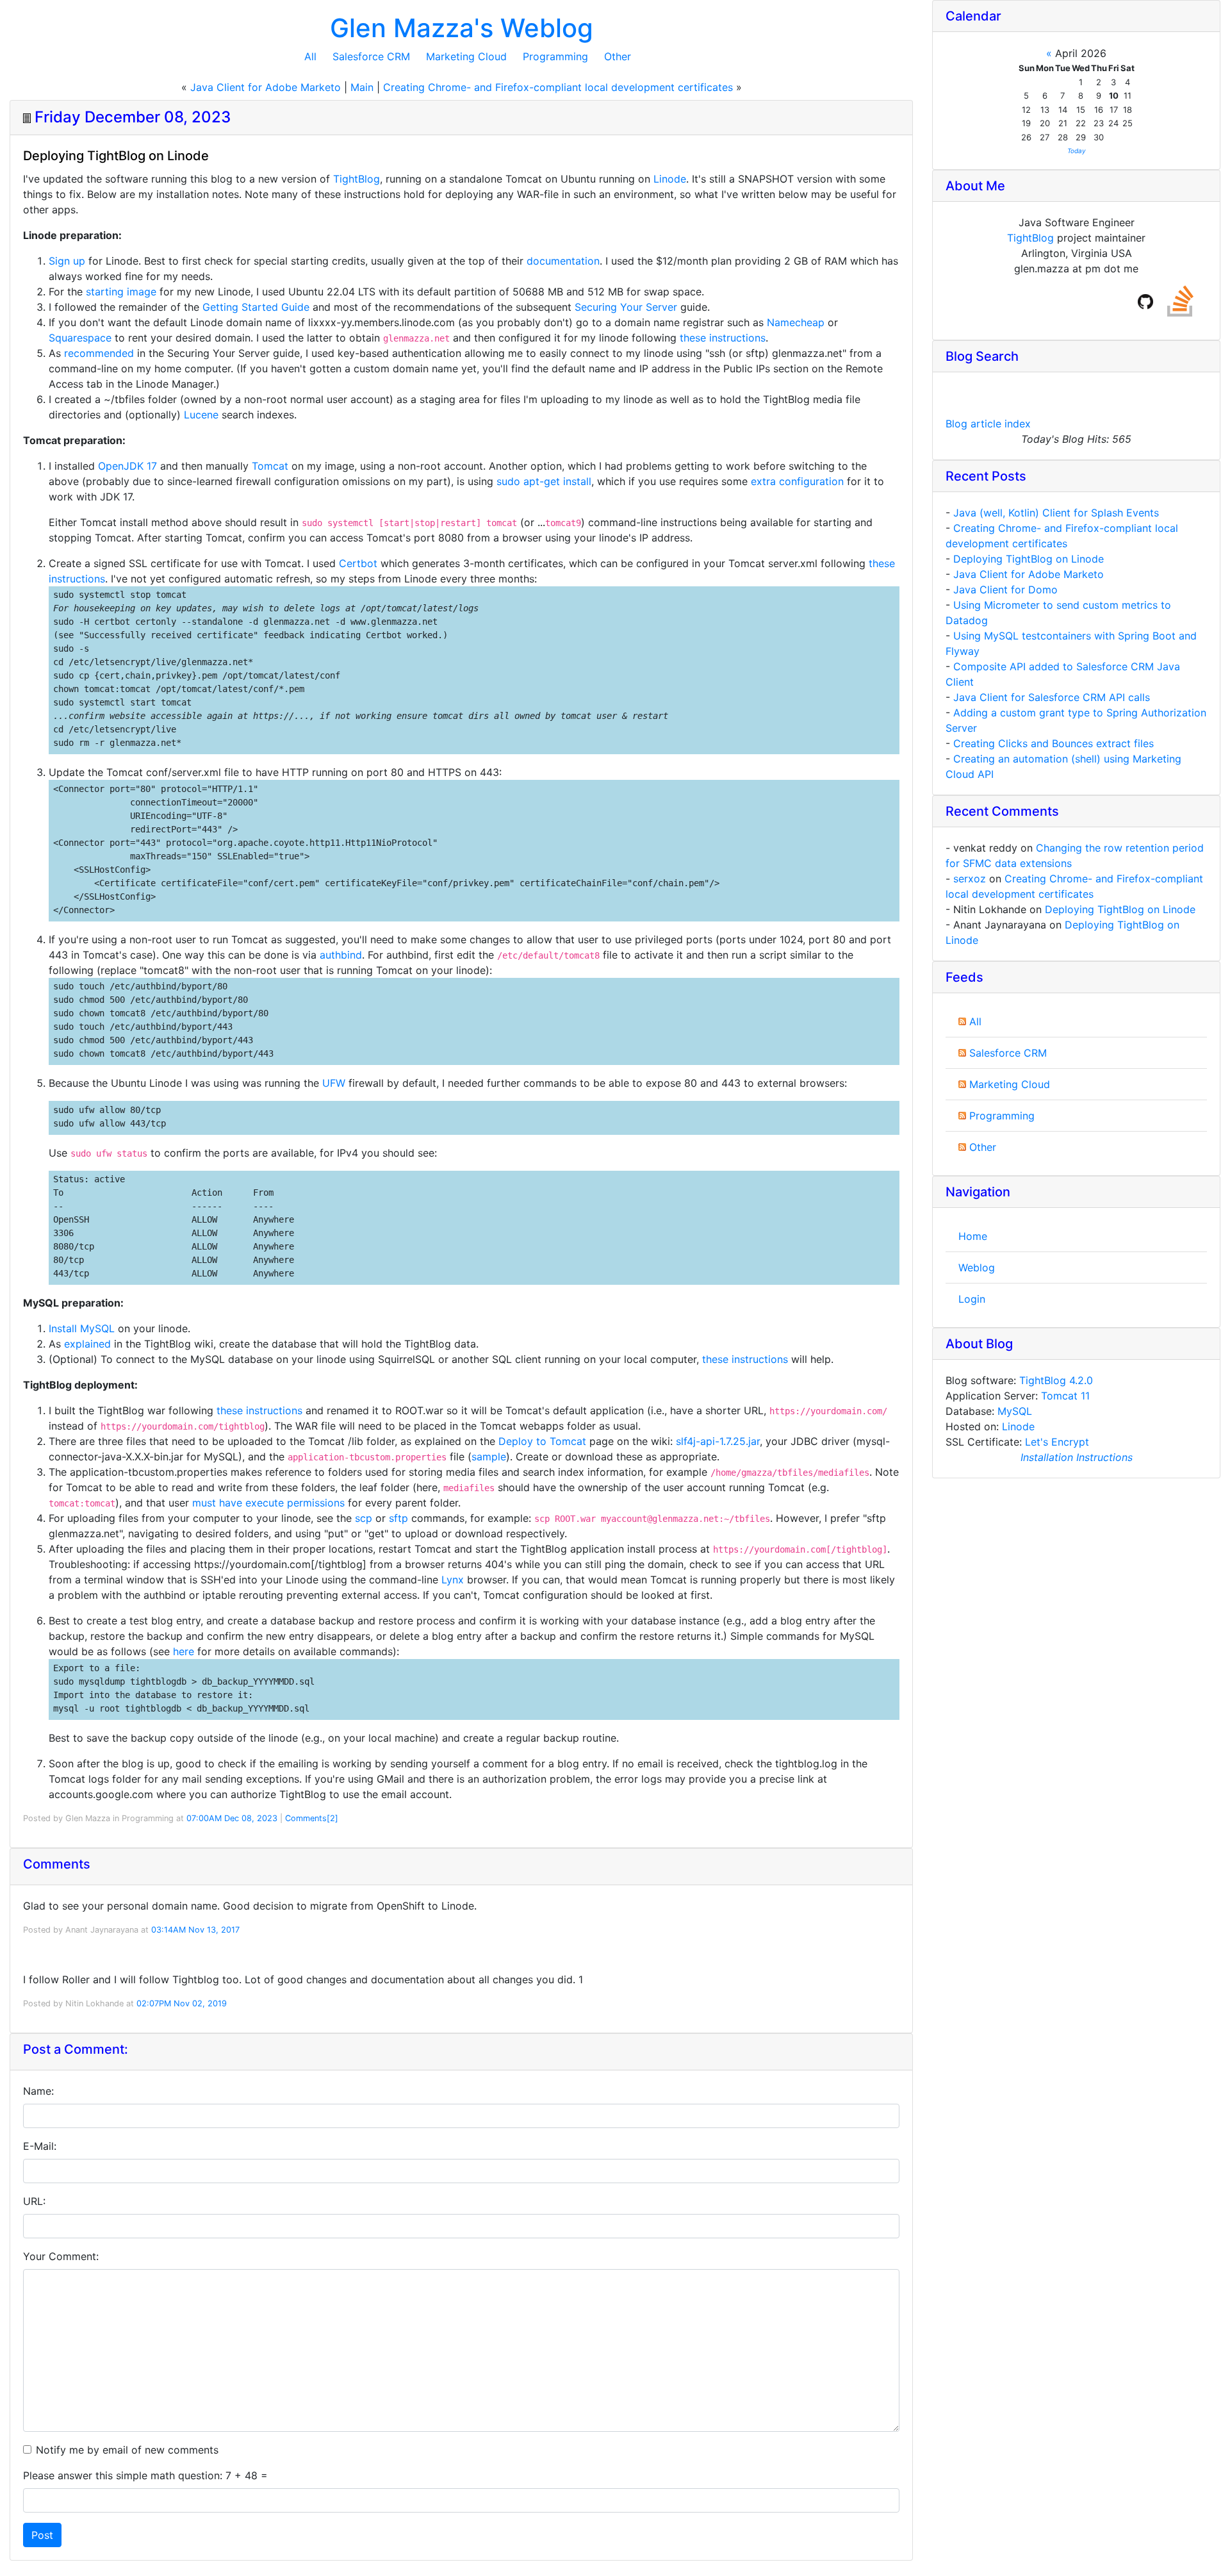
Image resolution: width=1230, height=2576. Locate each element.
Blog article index (988, 424)
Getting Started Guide (256, 307)
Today (1077, 151)
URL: (34, 2201)
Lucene (201, 415)
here (184, 1651)
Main (362, 87)
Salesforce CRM (371, 56)
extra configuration (797, 481)
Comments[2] (312, 1818)
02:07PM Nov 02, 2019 (182, 2003)
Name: (38, 2091)
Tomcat (270, 466)
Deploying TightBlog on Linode (1029, 559)
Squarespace (80, 338)
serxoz (970, 879)
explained (87, 1344)
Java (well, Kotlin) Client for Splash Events (1056, 513)
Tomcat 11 (1065, 1396)
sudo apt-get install (544, 481)
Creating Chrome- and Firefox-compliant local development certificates (558, 87)
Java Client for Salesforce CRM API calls (1052, 697)
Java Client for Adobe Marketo (266, 87)
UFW (334, 1083)
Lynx (453, 1580)
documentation (563, 261)
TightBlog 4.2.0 (1056, 1380)
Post (42, 2535)
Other (618, 56)
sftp (398, 1518)
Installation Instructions (1077, 1457)
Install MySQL (82, 1328)
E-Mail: (40, 2146)
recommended (99, 353)
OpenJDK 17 (127, 466)
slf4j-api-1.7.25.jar (718, 1441)
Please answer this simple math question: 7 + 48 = (145, 2475)
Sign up (67, 261)
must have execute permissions (268, 1503)
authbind (341, 955)
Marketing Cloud (466, 56)
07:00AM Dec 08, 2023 (232, 1818)
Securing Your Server (626, 307)
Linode (670, 179)
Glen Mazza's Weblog (462, 28)
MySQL (1015, 1411)
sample (489, 1457)
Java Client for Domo (1005, 590)
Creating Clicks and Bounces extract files (1054, 743)
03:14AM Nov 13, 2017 (195, 1930)
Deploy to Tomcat (542, 1441)
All (310, 56)
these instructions (723, 338)
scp (364, 1518)
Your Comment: (61, 2256)
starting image (121, 292)
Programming (555, 56)
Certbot (358, 563)
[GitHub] (1145, 301)
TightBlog (357, 179)
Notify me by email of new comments (127, 2450)
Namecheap (796, 322)
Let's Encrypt (1057, 1442)
